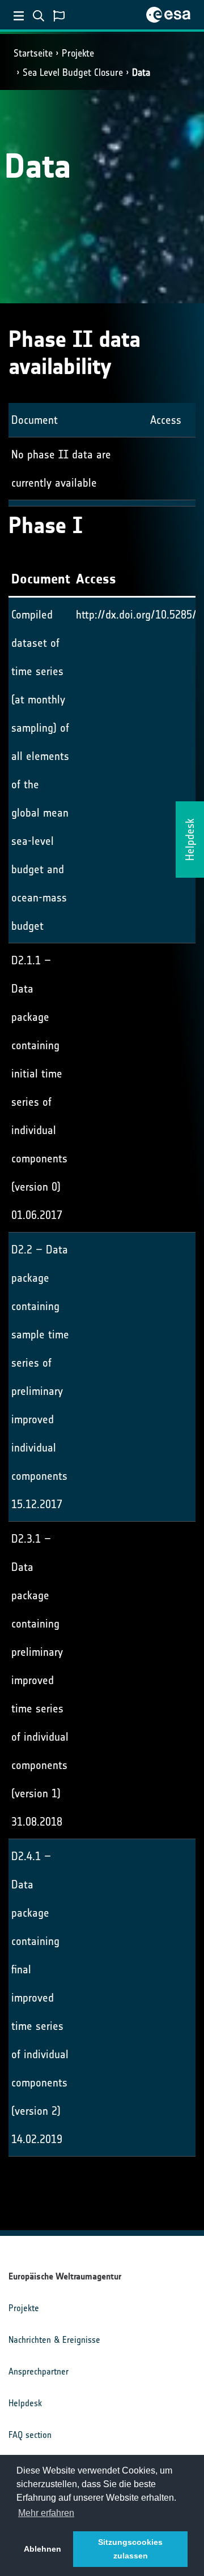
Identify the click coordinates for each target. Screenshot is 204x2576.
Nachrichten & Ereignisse (54, 2340)
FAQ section (30, 2435)
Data (141, 72)
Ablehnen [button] (42, 2549)
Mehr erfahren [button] (46, 2513)
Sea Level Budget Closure (73, 72)
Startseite (33, 53)
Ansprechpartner (39, 2371)
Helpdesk (25, 2403)
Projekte (78, 53)
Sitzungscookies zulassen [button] (130, 2549)
